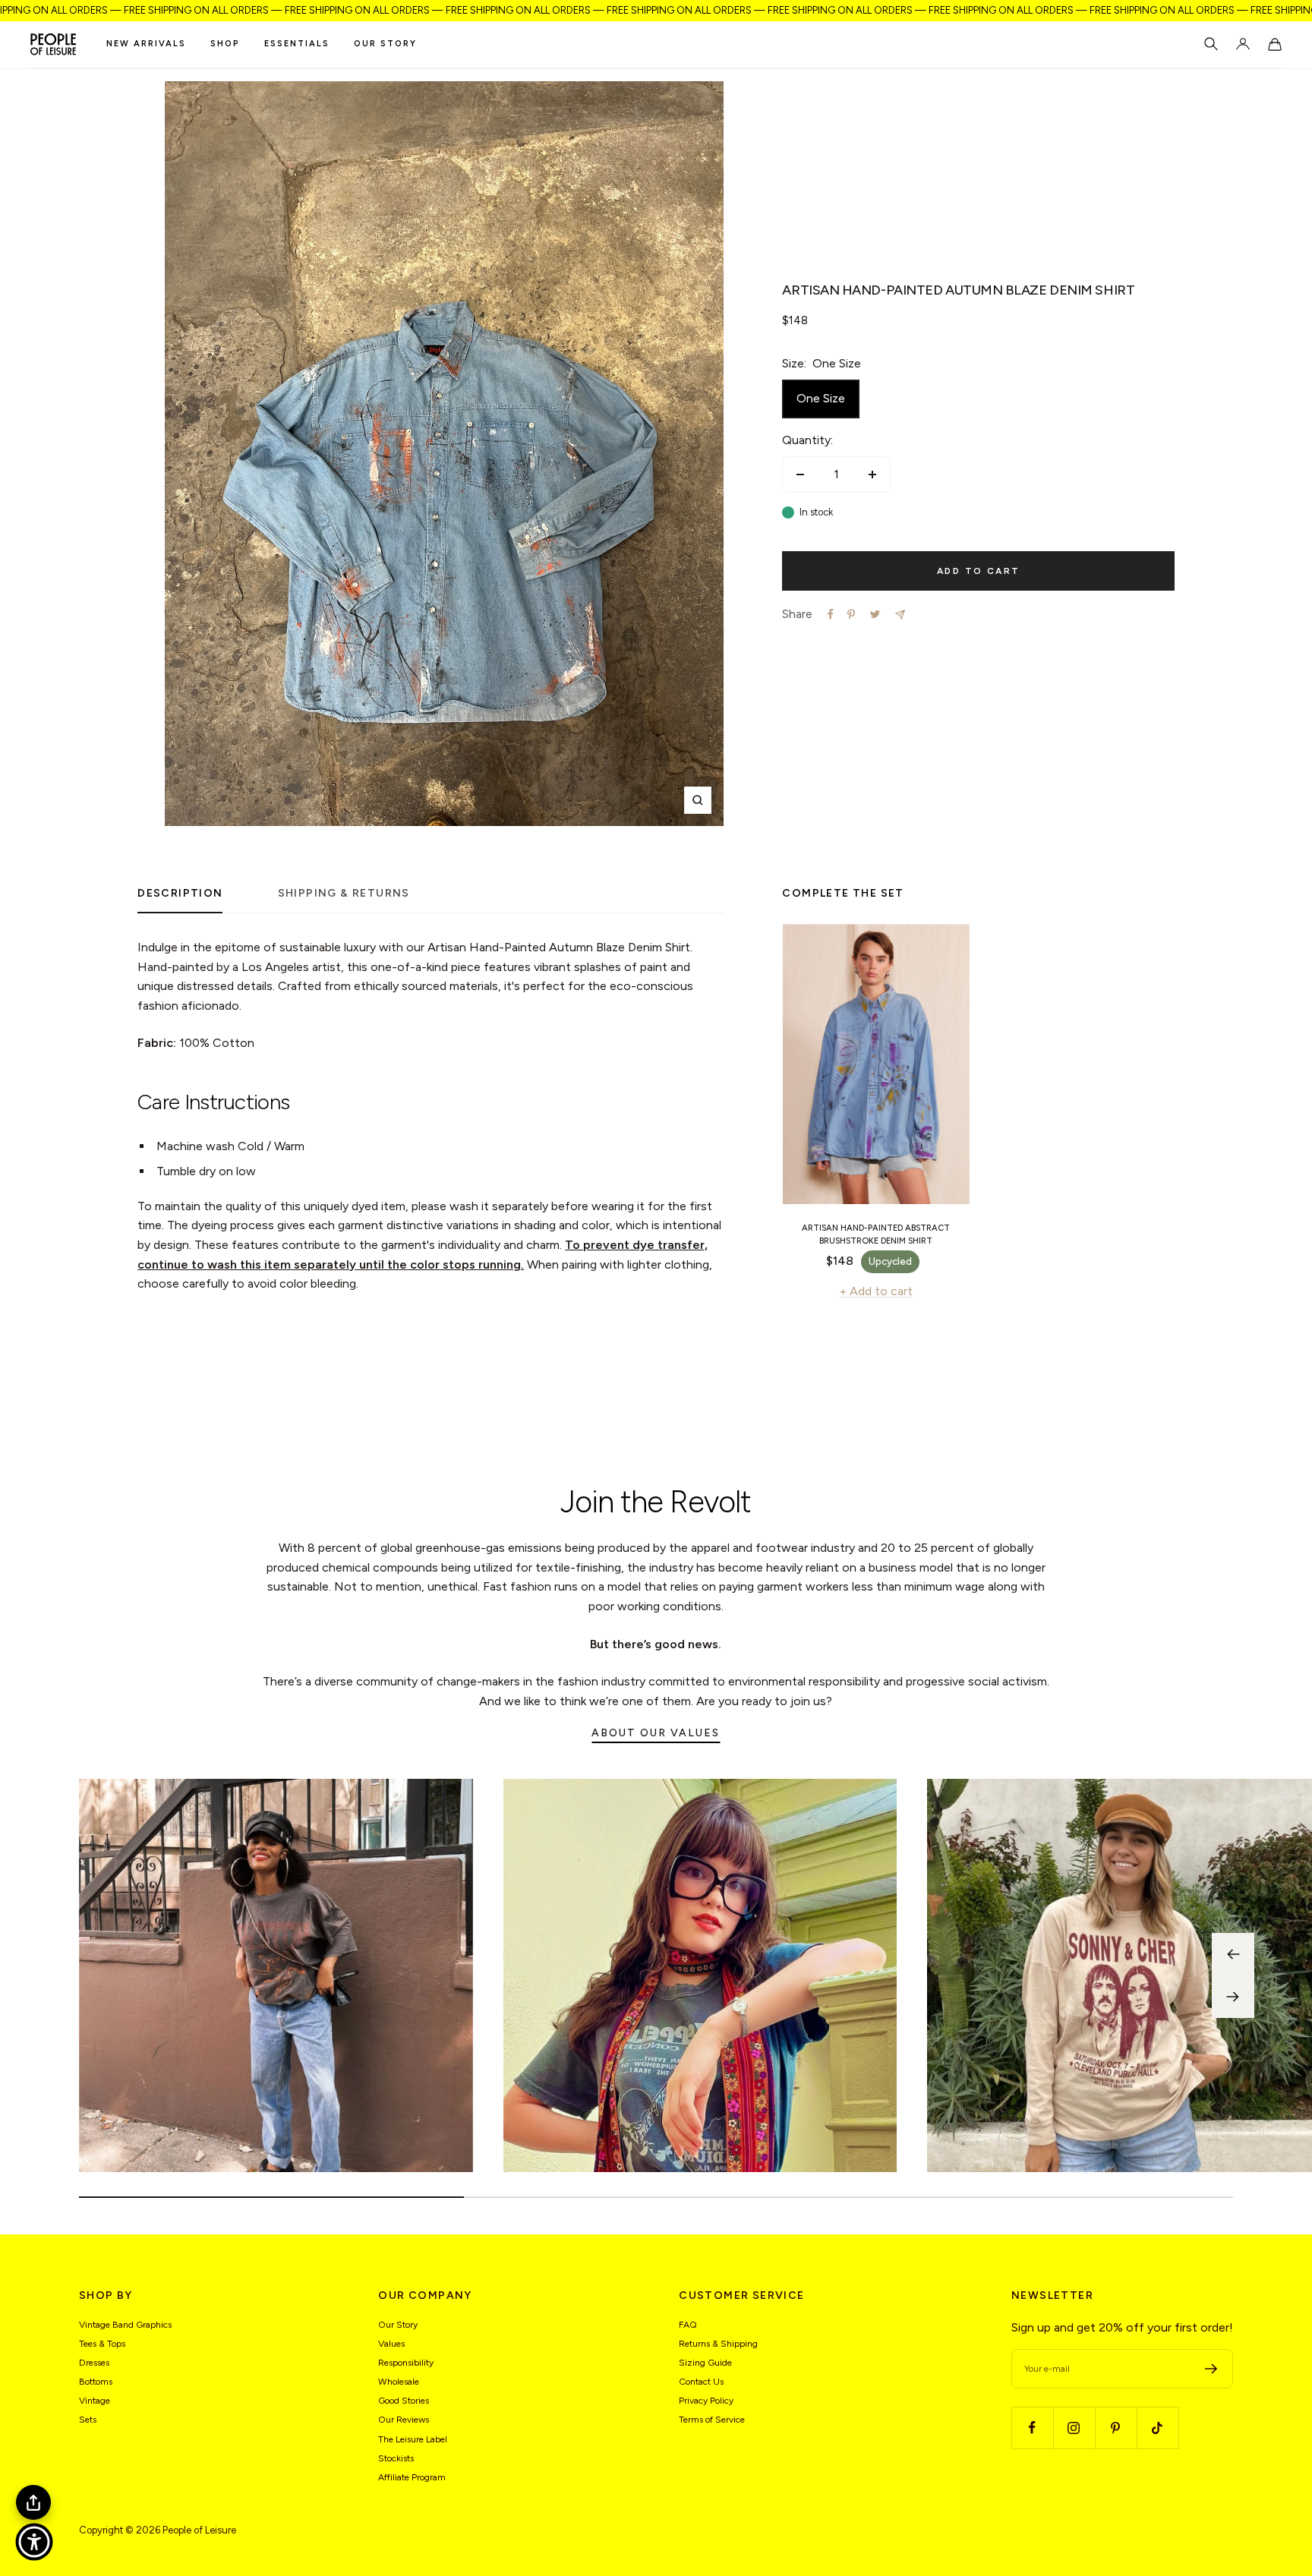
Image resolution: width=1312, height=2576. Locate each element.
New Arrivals (146, 44)
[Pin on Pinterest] (851, 614)
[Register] (1211, 2369)
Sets (88, 2420)
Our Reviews (404, 2420)
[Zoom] (698, 800)
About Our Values (656, 1733)
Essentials (297, 44)
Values (391, 2344)
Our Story (385, 44)
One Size (821, 398)
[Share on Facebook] (831, 614)
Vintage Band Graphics (125, 2325)
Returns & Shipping (718, 2344)
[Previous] (1233, 1954)
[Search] (1211, 44)
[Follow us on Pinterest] (1116, 2428)
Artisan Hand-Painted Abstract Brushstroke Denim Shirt (876, 1234)
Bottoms (96, 2382)
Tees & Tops (102, 2344)
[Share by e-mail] (900, 615)
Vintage (95, 2401)
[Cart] (1275, 44)
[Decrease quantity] (800, 475)
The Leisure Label (413, 2439)
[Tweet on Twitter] (875, 614)
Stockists (396, 2458)
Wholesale (399, 2382)
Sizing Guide (705, 2363)
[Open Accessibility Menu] (34, 2542)
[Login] (1243, 44)
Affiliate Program (412, 2477)
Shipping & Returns (344, 893)
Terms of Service (712, 2420)
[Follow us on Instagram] (1074, 2428)
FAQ (688, 2325)
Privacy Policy (706, 2401)
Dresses (94, 2363)
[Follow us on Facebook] (1032, 2428)
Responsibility (406, 2363)
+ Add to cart (876, 1291)
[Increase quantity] (872, 475)
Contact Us (701, 2382)
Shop (225, 44)
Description (180, 893)
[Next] (1233, 1997)
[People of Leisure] (53, 44)
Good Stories (404, 2401)
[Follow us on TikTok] (1157, 2428)
